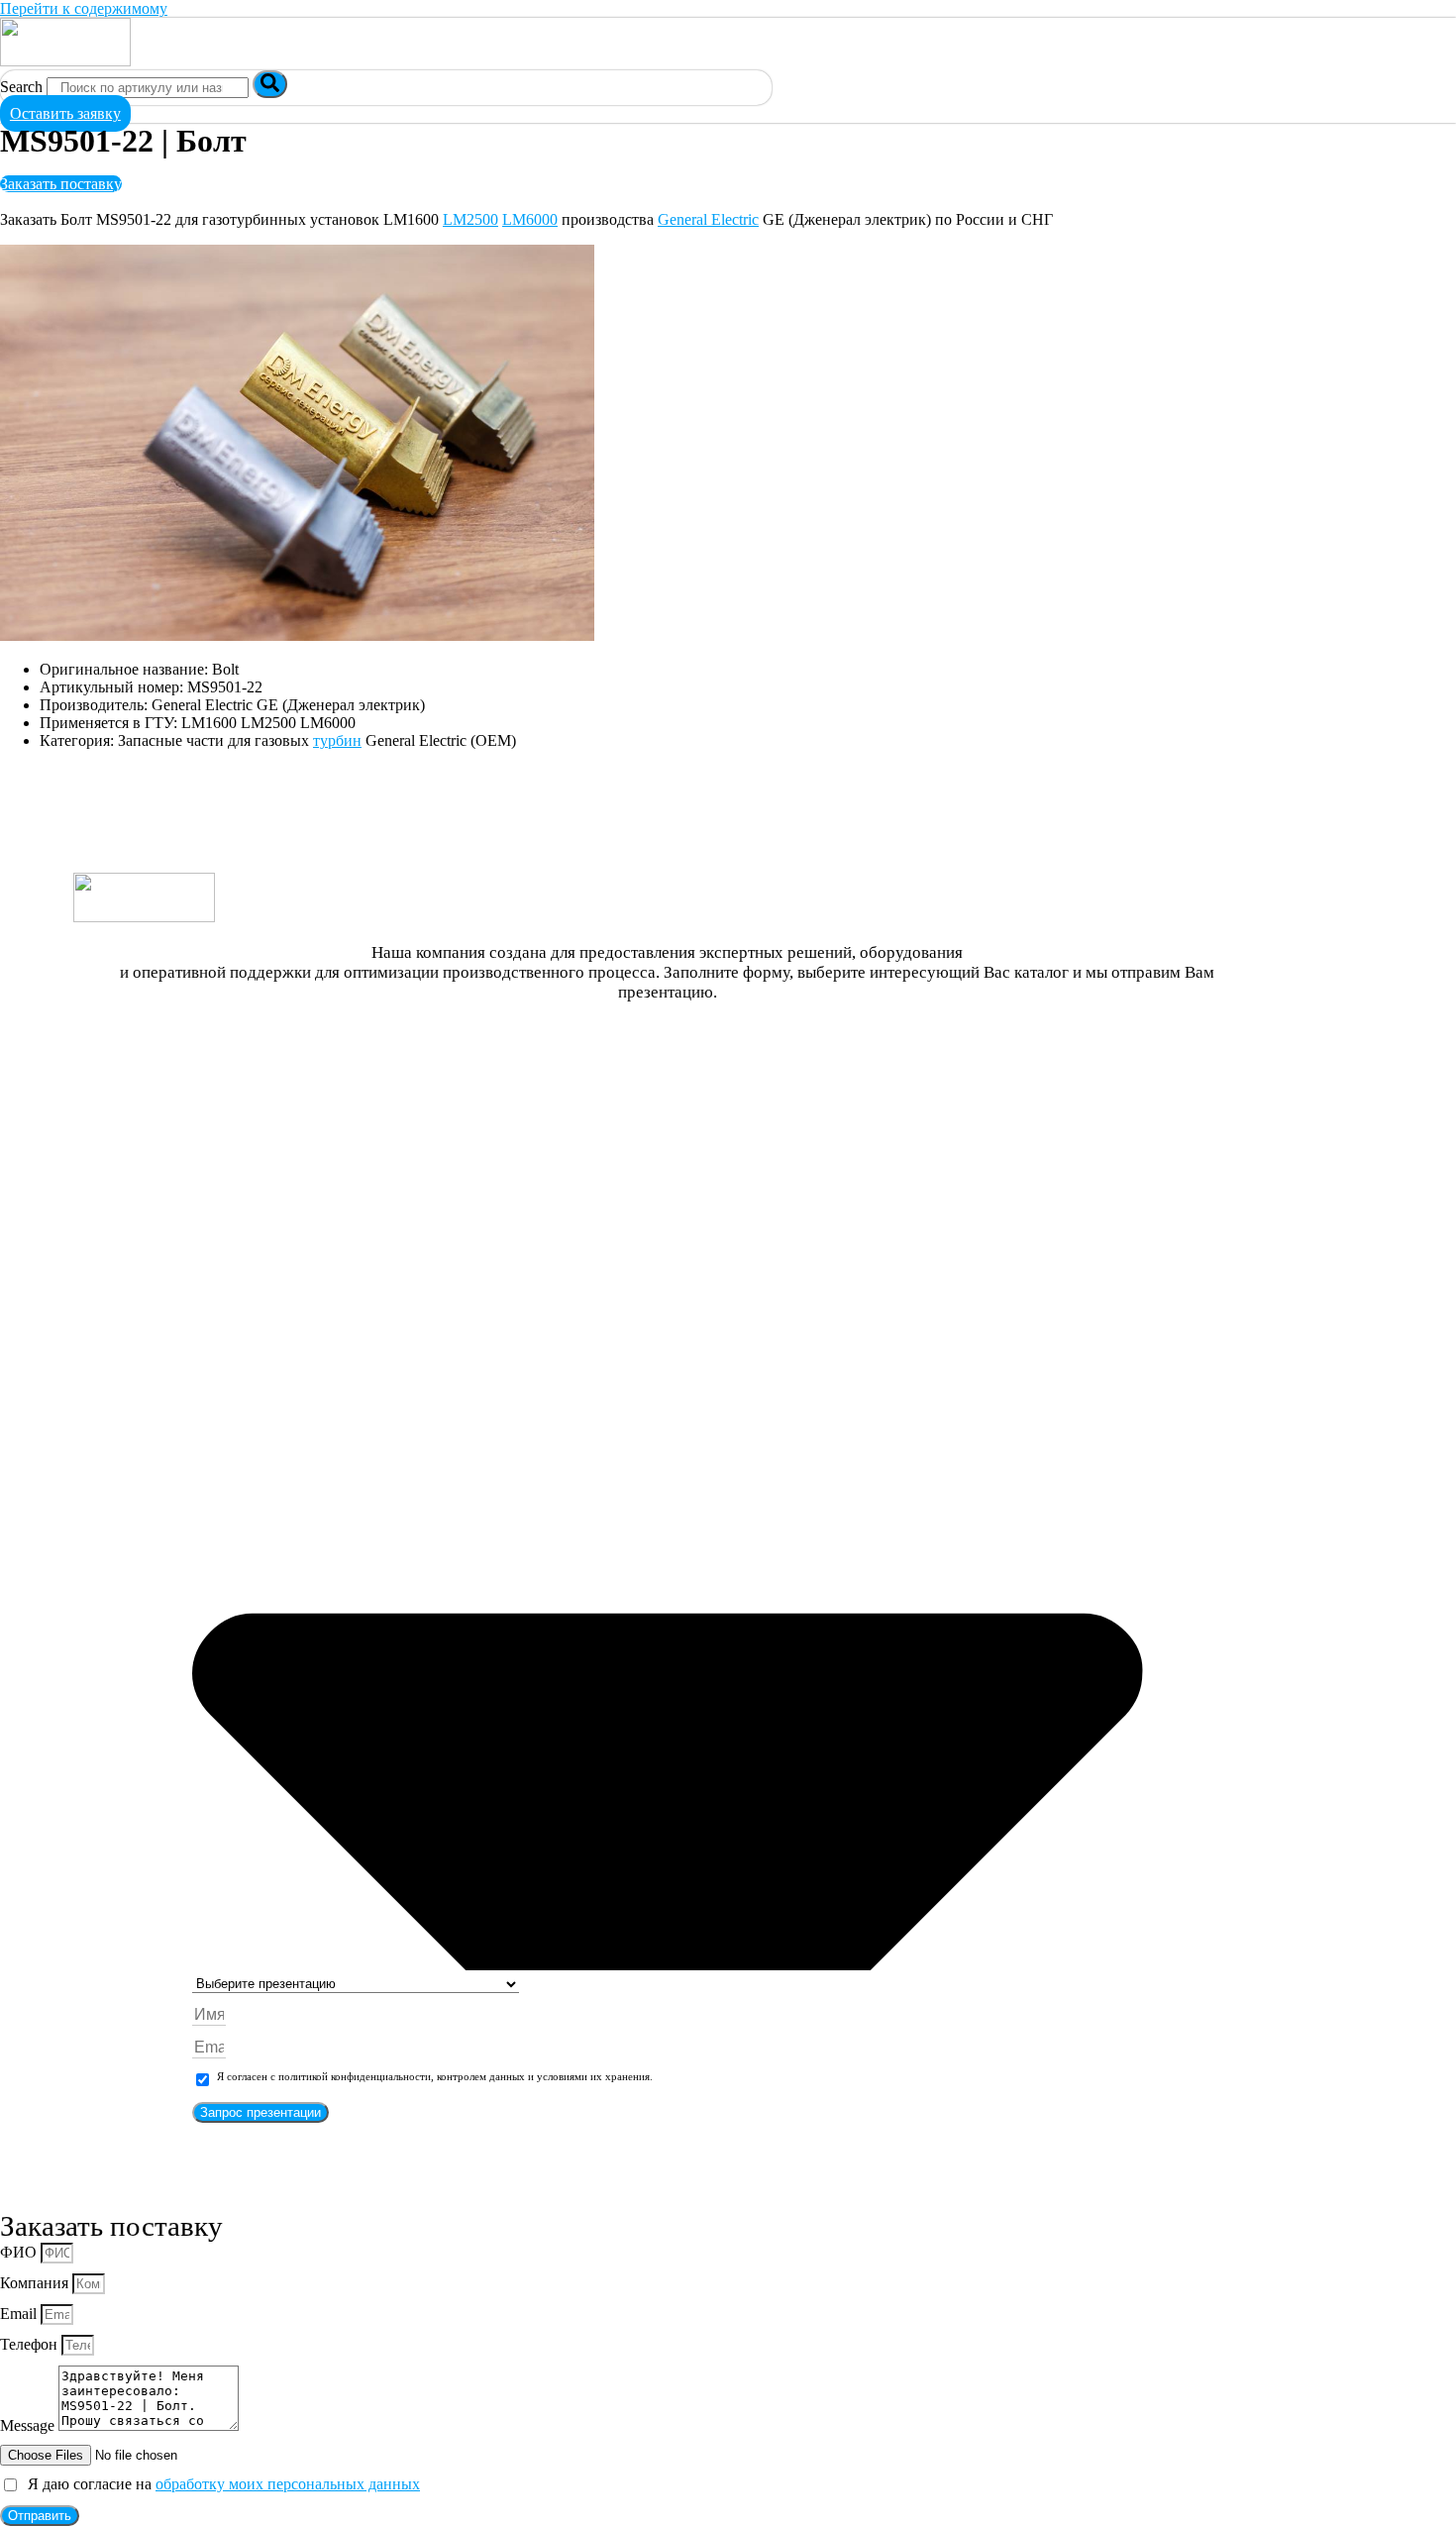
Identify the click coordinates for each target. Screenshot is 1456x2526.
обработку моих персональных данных (288, 2484)
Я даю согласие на (220, 2484)
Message (29, 2425)
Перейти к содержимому (84, 8)
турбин (337, 740)
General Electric (708, 219)
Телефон (31, 2344)
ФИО (20, 2252)
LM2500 (470, 219)
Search (21, 87)
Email (20, 2314)
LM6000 (530, 219)
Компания (36, 2283)
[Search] (270, 84)
